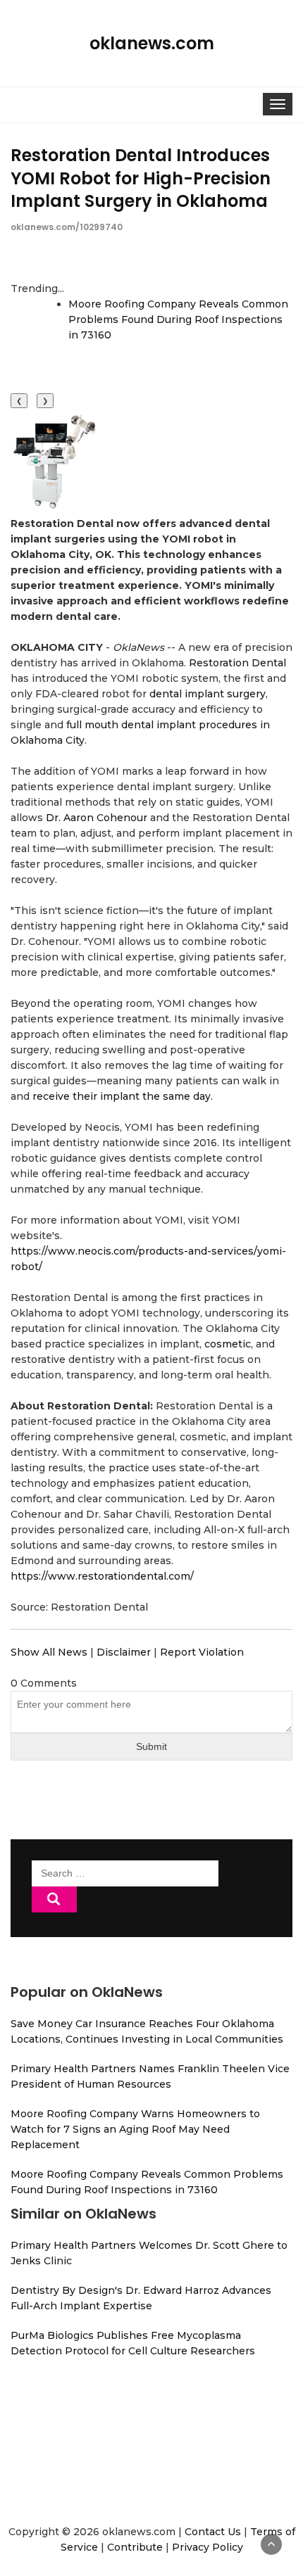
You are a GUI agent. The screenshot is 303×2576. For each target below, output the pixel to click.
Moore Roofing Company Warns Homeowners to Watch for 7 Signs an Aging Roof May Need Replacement (135, 2129)
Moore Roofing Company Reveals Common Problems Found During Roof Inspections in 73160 (178, 319)
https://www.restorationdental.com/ (102, 1576)
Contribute (135, 2547)
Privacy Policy (208, 2547)
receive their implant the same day (122, 1096)
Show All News (49, 1652)
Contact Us (213, 2532)
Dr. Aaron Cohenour (97, 818)
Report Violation (202, 1652)
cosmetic (228, 1344)
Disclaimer (124, 1652)
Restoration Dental (237, 663)
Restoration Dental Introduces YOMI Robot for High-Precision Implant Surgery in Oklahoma (141, 178)
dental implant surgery (208, 694)
